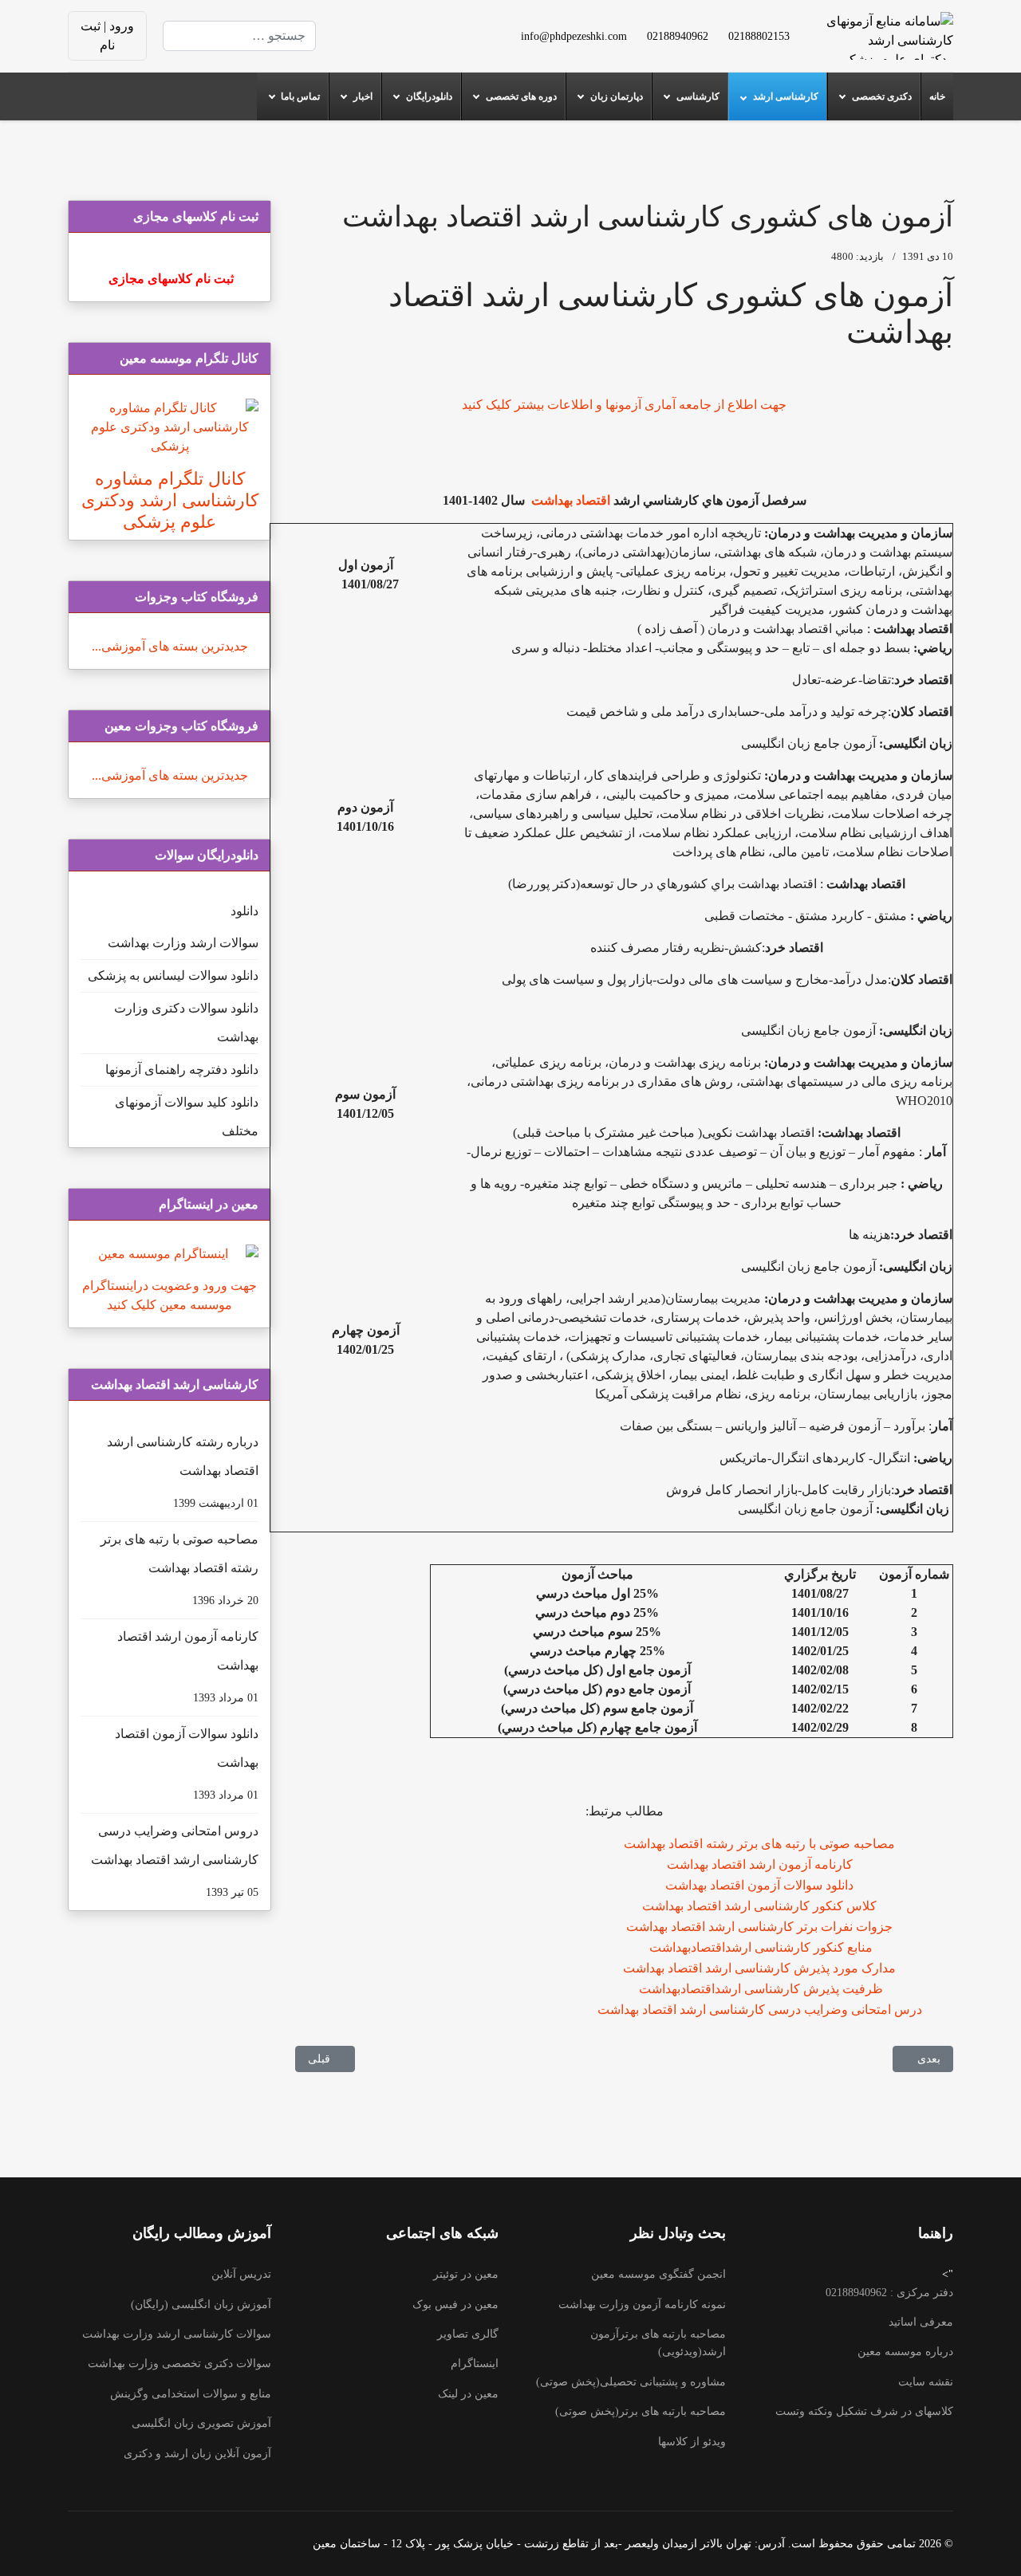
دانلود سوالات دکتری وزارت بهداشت (186, 1023)
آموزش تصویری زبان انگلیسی (201, 2423)
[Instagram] (418, 45)
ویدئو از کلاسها (692, 2442)
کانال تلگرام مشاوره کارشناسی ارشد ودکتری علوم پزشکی (170, 500)
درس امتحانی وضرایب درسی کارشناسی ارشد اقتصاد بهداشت (760, 2010)
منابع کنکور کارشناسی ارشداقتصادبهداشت (759, 1947)
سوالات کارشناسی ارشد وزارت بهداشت (177, 2334)
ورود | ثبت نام (107, 35)
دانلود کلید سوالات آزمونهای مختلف (187, 1117)
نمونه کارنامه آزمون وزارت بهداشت (642, 2305)
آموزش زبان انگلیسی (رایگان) (201, 2305)
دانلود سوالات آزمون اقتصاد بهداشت (759, 1885)
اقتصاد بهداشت (569, 500)
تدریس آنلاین (241, 2274)
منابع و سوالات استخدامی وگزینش (191, 2394)
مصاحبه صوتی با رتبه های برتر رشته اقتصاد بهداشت (759, 1844)
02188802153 (759, 36)
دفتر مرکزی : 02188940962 (889, 2293)
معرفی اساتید (921, 2322)
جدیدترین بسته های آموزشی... (170, 646)
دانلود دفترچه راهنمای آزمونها (182, 1070)
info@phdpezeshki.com (574, 36)
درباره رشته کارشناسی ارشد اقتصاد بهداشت (183, 1472)
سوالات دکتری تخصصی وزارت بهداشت (179, 2364)
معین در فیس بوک (455, 2305)
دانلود (244, 911)
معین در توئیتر (466, 2274)
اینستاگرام (475, 2364)
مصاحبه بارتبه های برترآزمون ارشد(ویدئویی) (658, 2343)
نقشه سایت (926, 2382)
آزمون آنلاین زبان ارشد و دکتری (197, 2454)
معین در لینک (468, 2394)
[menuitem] (937, 96)
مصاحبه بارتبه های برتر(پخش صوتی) (641, 2411)
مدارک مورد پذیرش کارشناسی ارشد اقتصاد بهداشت (759, 1968)
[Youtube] (418, 26)
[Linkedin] (392, 26)
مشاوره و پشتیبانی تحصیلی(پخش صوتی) (631, 2382)
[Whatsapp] (392, 45)
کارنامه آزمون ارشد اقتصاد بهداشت (760, 1864)
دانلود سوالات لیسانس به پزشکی (173, 975)
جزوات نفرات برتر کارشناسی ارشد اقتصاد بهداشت (759, 1927)
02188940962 (678, 36)
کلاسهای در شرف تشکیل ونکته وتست (864, 2411)
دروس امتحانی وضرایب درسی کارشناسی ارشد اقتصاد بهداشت (175, 1861)
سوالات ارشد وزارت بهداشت (183, 943)
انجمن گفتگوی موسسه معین (658, 2274)
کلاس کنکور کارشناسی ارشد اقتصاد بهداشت (759, 1906)
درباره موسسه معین (905, 2352)
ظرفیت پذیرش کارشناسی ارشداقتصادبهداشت (759, 1989)
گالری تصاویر (468, 2334)
